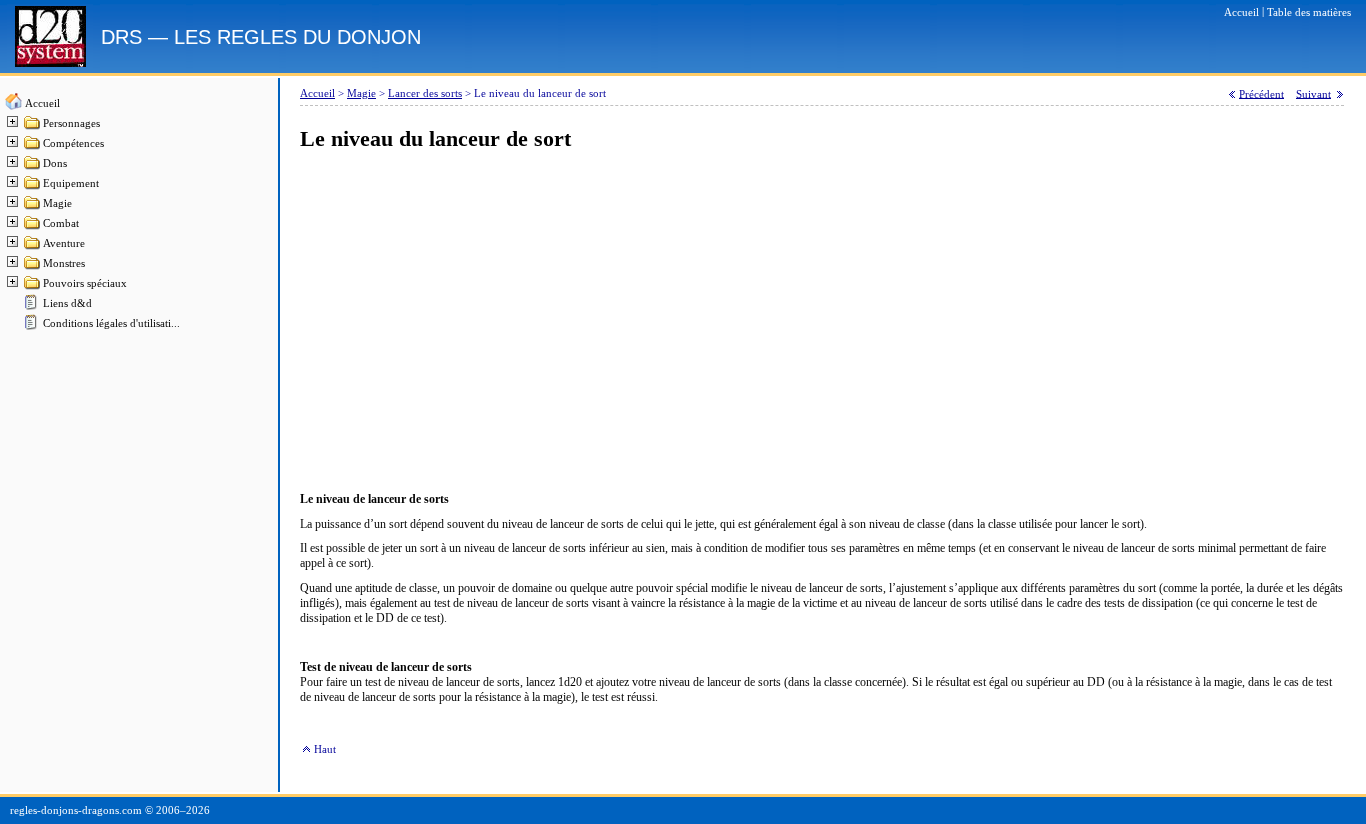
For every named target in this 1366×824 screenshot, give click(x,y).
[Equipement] (33, 187)
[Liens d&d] (33, 307)
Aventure (64, 243)
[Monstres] (33, 267)
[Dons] (33, 167)
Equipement (71, 183)
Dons (55, 163)
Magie (57, 203)
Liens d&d (67, 303)
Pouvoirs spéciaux (85, 283)
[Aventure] (33, 247)
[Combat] (33, 227)
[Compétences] (33, 147)
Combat (61, 223)
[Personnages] (33, 127)
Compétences (73, 143)
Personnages (71, 123)
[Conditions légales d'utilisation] (33, 327)
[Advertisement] (822, 322)
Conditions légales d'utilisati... (111, 323)
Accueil (42, 103)
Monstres (64, 263)
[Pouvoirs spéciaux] (33, 287)
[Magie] (33, 207)
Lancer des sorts (425, 93)
